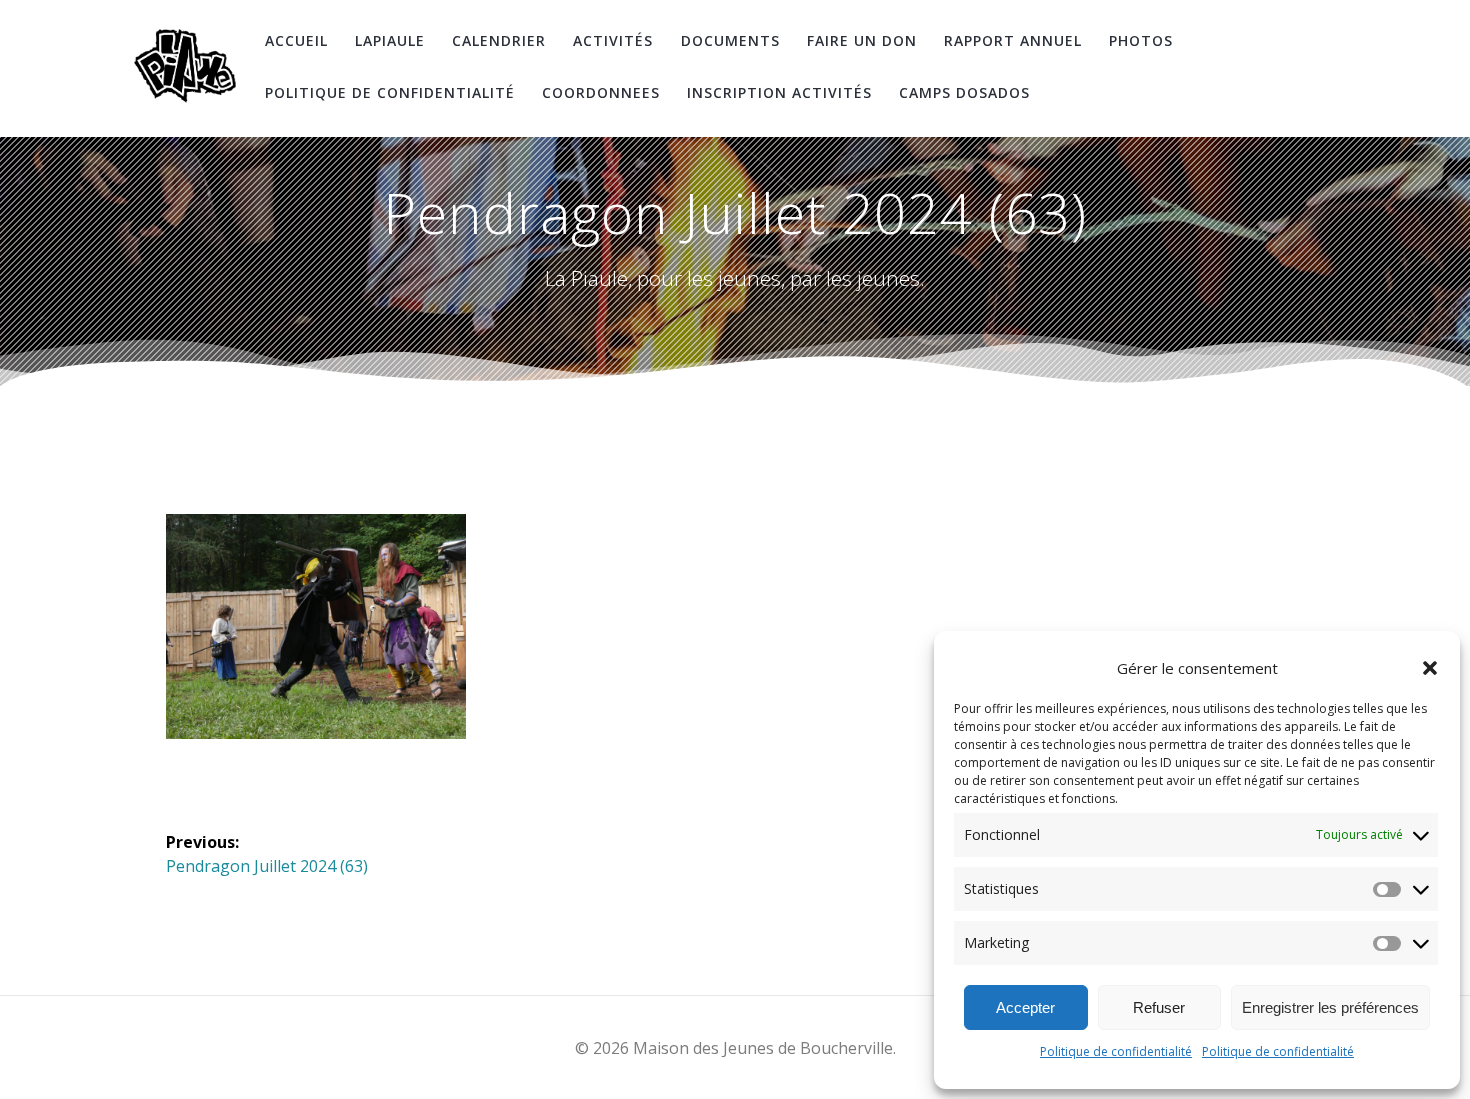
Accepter (1025, 1007)
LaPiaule (390, 40)
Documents (730, 40)
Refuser (1159, 1007)
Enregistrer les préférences (1330, 1007)
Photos (1141, 40)
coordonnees (601, 92)
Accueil (296, 40)
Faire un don (862, 40)
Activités (613, 40)
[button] (1430, 668)
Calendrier (499, 40)
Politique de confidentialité (1116, 1051)
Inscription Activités (779, 92)
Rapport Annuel (1013, 40)
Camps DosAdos (964, 92)
